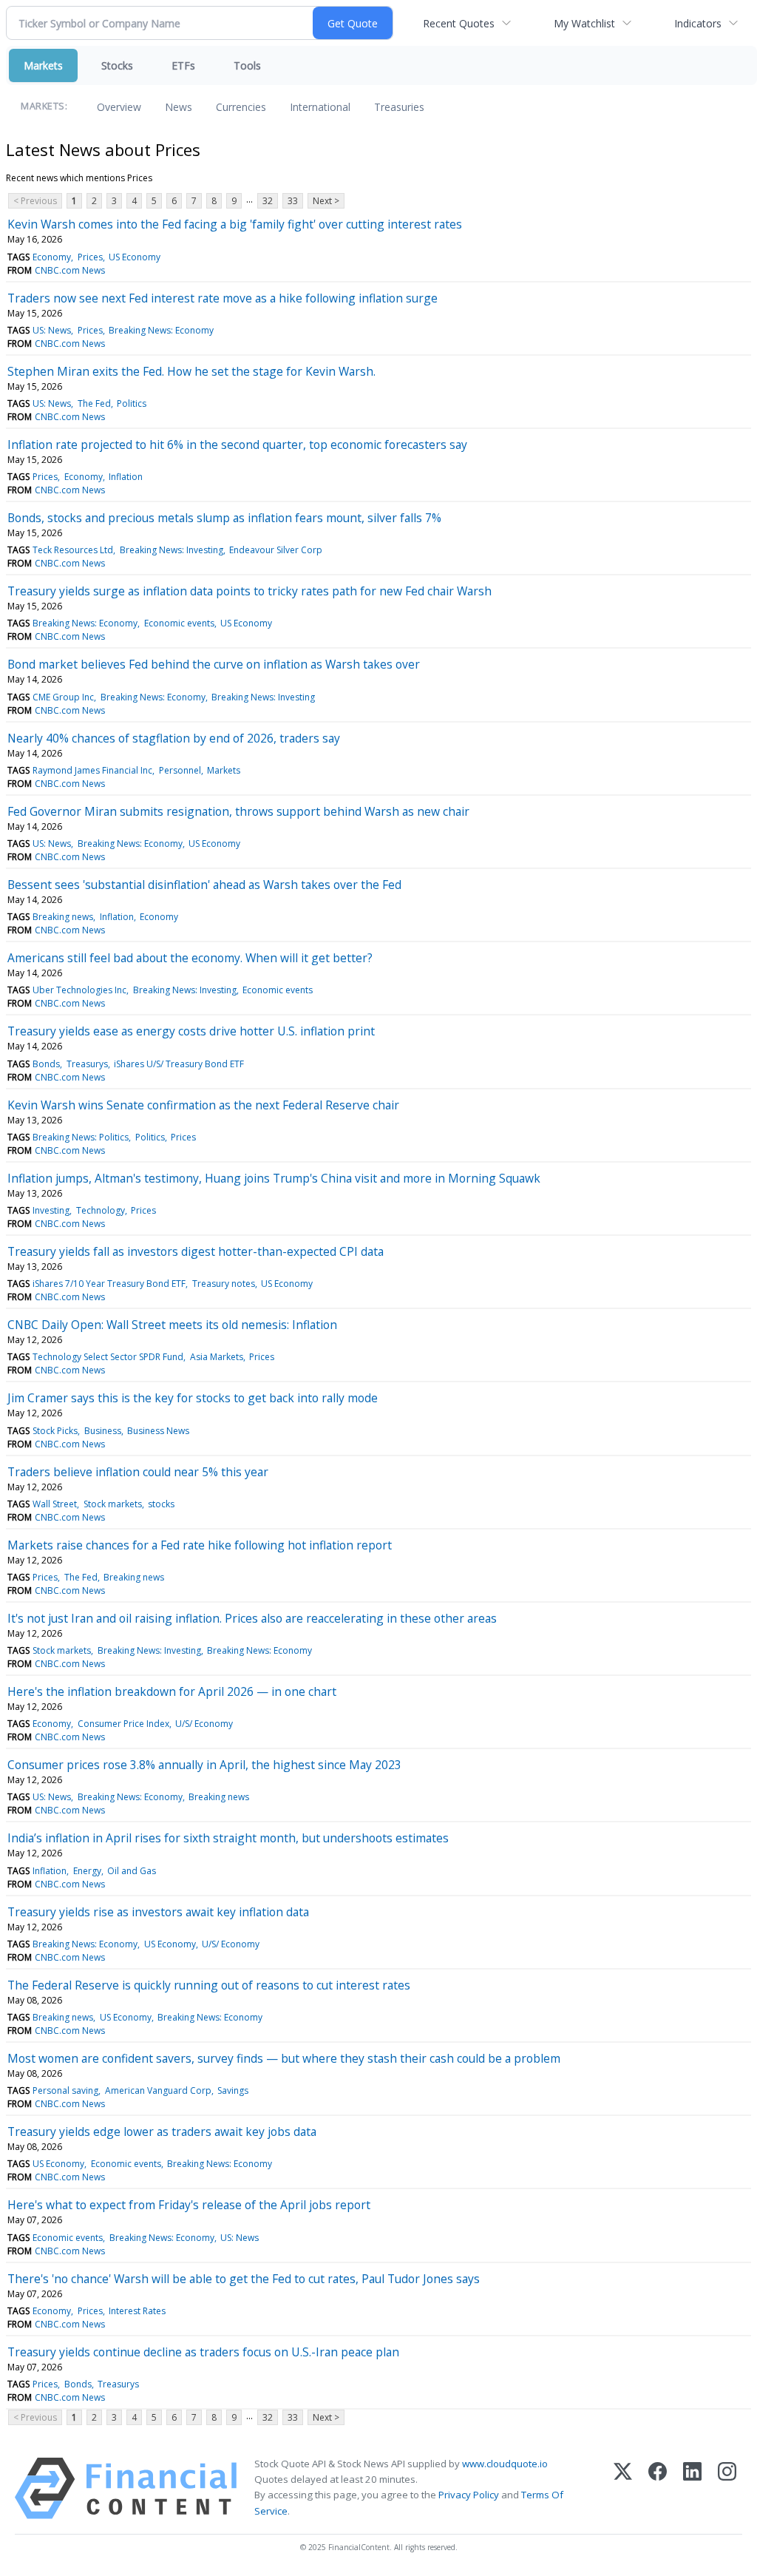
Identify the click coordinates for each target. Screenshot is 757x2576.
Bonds (46, 1064)
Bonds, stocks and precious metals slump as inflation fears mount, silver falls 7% (224, 518)
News (179, 107)
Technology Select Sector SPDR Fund (108, 1357)
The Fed (94, 403)
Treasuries (399, 107)
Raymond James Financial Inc (92, 770)
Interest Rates (137, 2311)
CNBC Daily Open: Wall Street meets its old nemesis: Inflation (172, 1325)
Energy (87, 1871)
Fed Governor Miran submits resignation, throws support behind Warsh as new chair (238, 811)
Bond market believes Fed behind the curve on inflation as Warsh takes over (214, 664)
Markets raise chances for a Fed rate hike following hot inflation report (200, 1545)
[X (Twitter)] (623, 2488)
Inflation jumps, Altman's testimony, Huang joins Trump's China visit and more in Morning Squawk (274, 1178)
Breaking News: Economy (161, 330)
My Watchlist (584, 23)
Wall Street (55, 1504)
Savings (233, 2090)
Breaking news (63, 917)
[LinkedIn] (692, 2488)
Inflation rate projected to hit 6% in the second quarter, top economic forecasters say (237, 444)
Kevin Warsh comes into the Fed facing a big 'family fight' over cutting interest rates (235, 224)
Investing (51, 1210)
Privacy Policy (469, 2495)
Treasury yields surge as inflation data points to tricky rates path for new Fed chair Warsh (249, 591)
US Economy (135, 257)
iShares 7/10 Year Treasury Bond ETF (109, 1284)
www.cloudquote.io (505, 2464)
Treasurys (87, 1064)
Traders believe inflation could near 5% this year (138, 1472)
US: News (52, 330)
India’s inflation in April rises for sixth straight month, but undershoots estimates (228, 1838)
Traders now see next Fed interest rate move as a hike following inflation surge (223, 298)
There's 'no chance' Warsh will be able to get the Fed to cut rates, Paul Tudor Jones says (244, 2279)
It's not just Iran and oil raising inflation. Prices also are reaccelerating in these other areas (252, 1618)
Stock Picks (55, 1431)
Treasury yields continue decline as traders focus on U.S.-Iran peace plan (203, 2352)
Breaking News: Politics (81, 1137)
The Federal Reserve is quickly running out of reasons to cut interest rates (209, 1985)
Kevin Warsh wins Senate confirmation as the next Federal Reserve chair (203, 1105)
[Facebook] (658, 2488)
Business (103, 1431)
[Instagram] (727, 2488)
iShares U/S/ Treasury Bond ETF (179, 1064)
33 (293, 201)
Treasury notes (224, 1284)
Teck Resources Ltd (73, 550)
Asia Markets (217, 1357)
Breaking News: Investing (172, 550)
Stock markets (113, 1504)
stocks (161, 1504)
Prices (90, 257)
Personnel (180, 770)
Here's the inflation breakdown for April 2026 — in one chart (172, 1691)
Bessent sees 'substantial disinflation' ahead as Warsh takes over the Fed (204, 885)
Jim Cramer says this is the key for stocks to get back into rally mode (193, 1398)
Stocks (117, 65)
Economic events (179, 623)
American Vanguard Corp (158, 2090)
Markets (43, 65)
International (320, 107)
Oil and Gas (132, 1871)
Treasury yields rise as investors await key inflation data (158, 1912)
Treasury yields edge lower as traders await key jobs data (162, 2132)
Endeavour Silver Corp (276, 550)
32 (268, 201)
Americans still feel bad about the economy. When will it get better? (190, 958)
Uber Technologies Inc (79, 990)
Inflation (126, 477)
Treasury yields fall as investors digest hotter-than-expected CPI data (196, 1251)
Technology (101, 1210)
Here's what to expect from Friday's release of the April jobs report (189, 2205)
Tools (247, 65)
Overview (119, 107)
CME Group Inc (63, 697)
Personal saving (65, 2090)
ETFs (183, 65)
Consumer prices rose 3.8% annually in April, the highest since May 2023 (204, 1765)
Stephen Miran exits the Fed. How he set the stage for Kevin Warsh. (191, 371)
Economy (52, 257)
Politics (132, 403)
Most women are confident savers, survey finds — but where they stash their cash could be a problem (284, 2058)
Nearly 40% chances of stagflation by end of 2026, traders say (174, 738)
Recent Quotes (459, 23)
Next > (326, 201)
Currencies (241, 107)
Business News (158, 1431)
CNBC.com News (70, 270)
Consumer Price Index (123, 1724)
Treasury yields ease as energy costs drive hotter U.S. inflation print (191, 1031)
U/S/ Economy (204, 1724)
